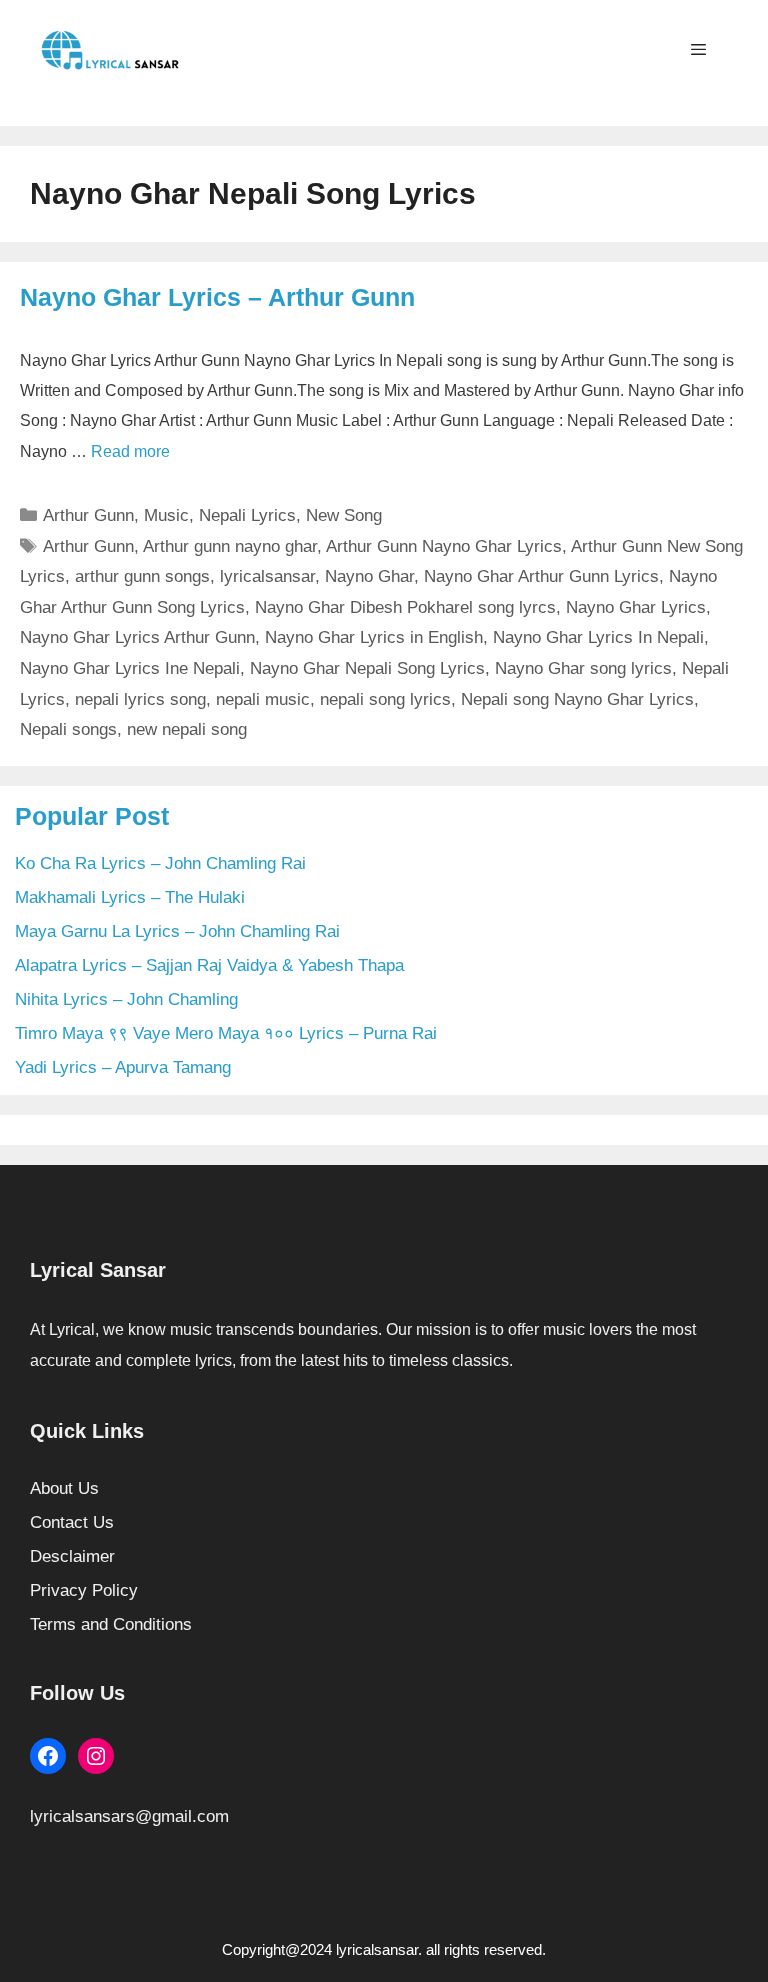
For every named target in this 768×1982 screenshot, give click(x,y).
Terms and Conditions (111, 1624)
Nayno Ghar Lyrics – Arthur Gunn (217, 297)
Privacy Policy (84, 1590)
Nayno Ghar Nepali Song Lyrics (367, 668)
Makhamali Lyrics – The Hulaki (130, 897)
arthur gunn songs (142, 576)
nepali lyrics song (140, 699)
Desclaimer (72, 1556)
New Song (344, 515)
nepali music (263, 699)
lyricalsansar (267, 576)
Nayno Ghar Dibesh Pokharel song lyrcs (405, 607)
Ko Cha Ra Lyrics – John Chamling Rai (160, 863)
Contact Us (72, 1522)
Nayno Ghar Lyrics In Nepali (598, 637)
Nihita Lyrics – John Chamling (126, 999)
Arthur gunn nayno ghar (230, 546)
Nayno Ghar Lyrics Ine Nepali (130, 668)
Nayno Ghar (369, 576)
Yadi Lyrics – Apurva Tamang (123, 1067)
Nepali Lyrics (247, 515)
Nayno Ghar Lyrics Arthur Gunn (137, 637)
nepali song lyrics (385, 699)
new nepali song (187, 729)
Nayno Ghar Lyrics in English (374, 637)
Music (166, 515)
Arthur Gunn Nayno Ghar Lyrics (444, 546)
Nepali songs (68, 729)
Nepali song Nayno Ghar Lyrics (577, 699)
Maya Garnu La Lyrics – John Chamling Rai (177, 931)
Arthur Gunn (88, 515)
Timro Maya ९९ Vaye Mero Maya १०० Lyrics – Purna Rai (226, 1033)
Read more (130, 451)
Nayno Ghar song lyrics (583, 668)
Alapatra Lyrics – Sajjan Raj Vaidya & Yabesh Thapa (209, 965)
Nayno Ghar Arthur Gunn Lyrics (541, 576)
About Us (64, 1488)
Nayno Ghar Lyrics (636, 607)
